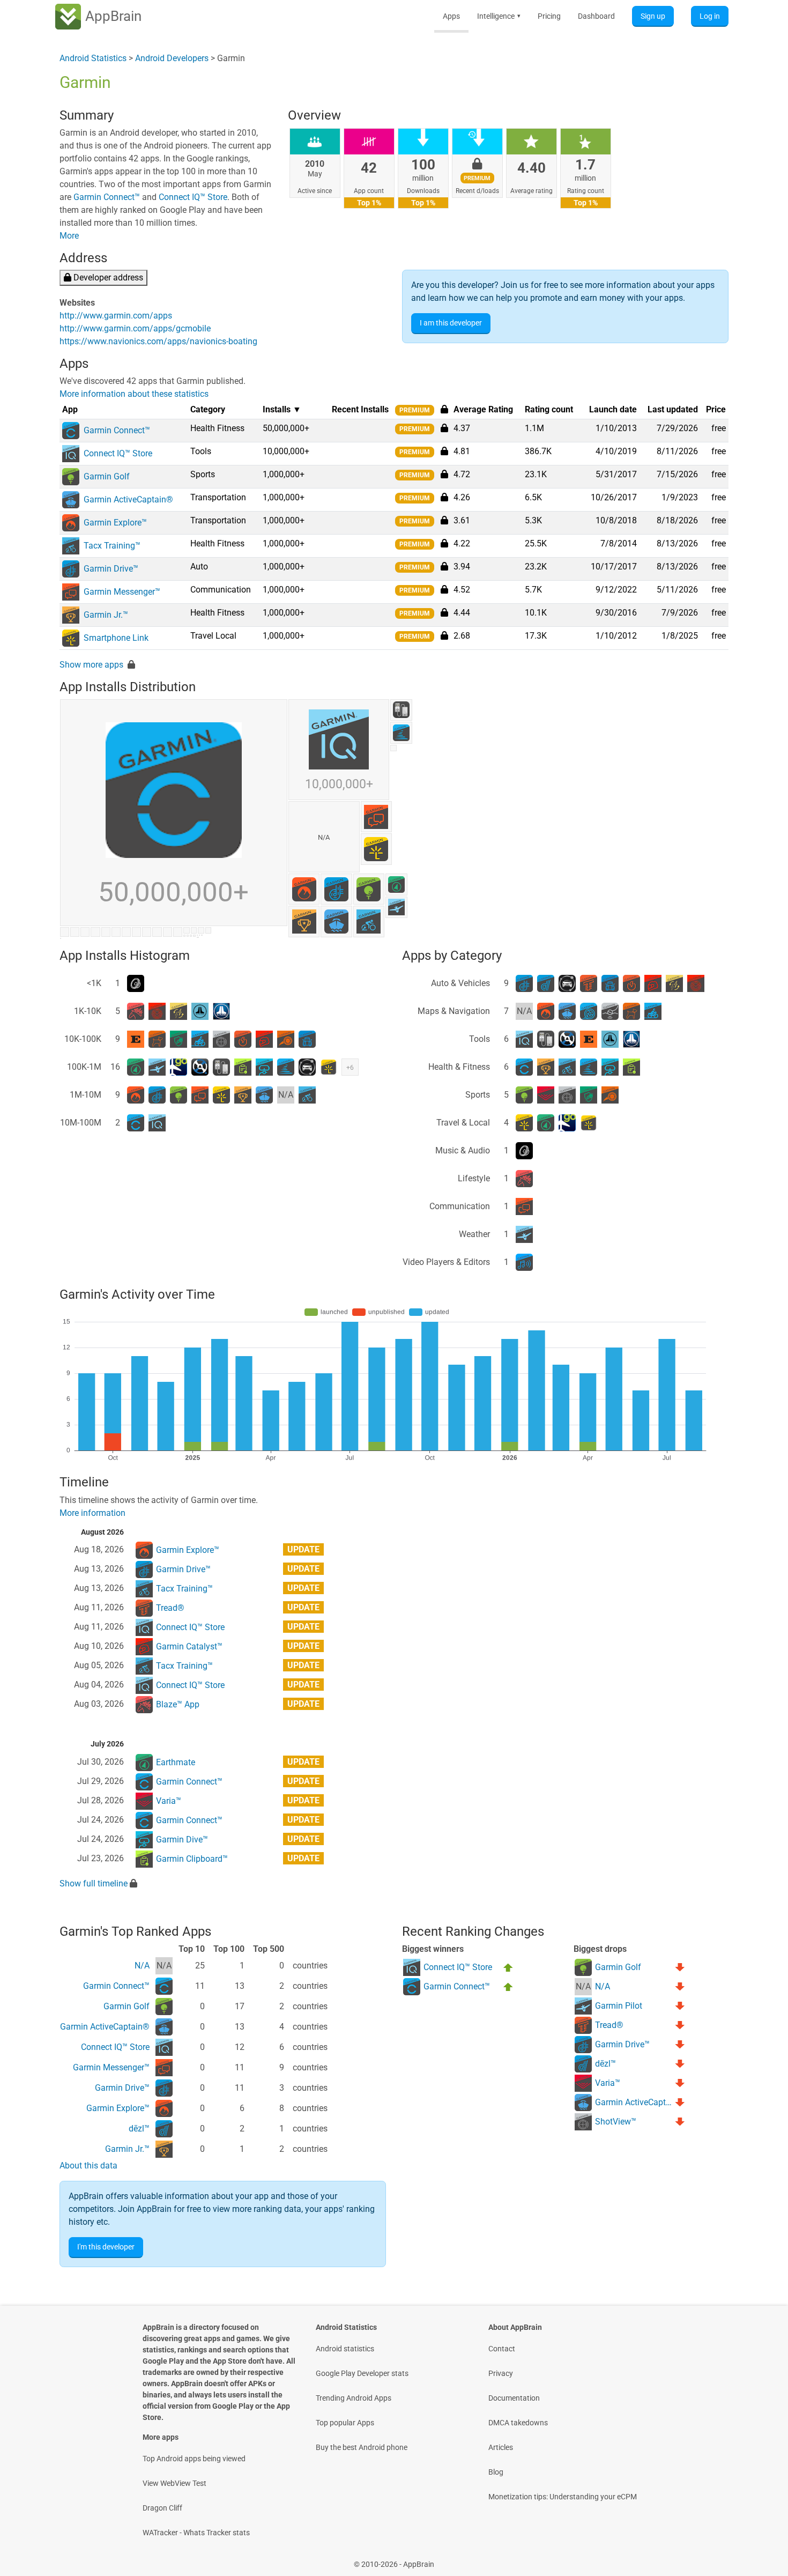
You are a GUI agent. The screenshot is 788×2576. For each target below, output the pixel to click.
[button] (444, 428)
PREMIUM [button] (415, 410)
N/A (142, 1966)
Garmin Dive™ (182, 1840)
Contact (502, 2349)
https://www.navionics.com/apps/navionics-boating (158, 341)
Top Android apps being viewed (194, 2459)
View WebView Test (174, 2483)
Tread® (170, 1608)
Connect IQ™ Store (193, 197)
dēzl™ (139, 2129)
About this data (88, 2166)
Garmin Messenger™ (111, 2067)
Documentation (514, 2398)
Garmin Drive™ (183, 1569)
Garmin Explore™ (188, 1550)
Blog (496, 2472)
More (69, 236)
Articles (501, 2447)
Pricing (549, 16)
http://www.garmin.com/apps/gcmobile (135, 328)
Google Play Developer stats (362, 2373)
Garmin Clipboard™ (192, 1859)
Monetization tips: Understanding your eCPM (563, 2497)
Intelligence (499, 16)
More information (92, 1513)
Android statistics (345, 2349)
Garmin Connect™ (107, 197)
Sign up (653, 16)
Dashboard (596, 16)
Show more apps (91, 665)
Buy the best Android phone (362, 2447)
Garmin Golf (127, 2006)
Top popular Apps (345, 2423)
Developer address (107, 277)
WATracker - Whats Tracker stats (196, 2533)
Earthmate (176, 1762)
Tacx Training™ (184, 1589)
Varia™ (169, 1801)
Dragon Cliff (162, 2508)
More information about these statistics (134, 394)
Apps (451, 16)
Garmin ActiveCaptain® (105, 2027)
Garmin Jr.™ (127, 2149)
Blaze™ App (178, 1704)
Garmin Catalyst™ (189, 1646)
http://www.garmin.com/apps (116, 316)
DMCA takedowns (518, 2423)
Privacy (501, 2373)
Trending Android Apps (354, 2398)
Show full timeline (94, 1883)
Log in (710, 16)
